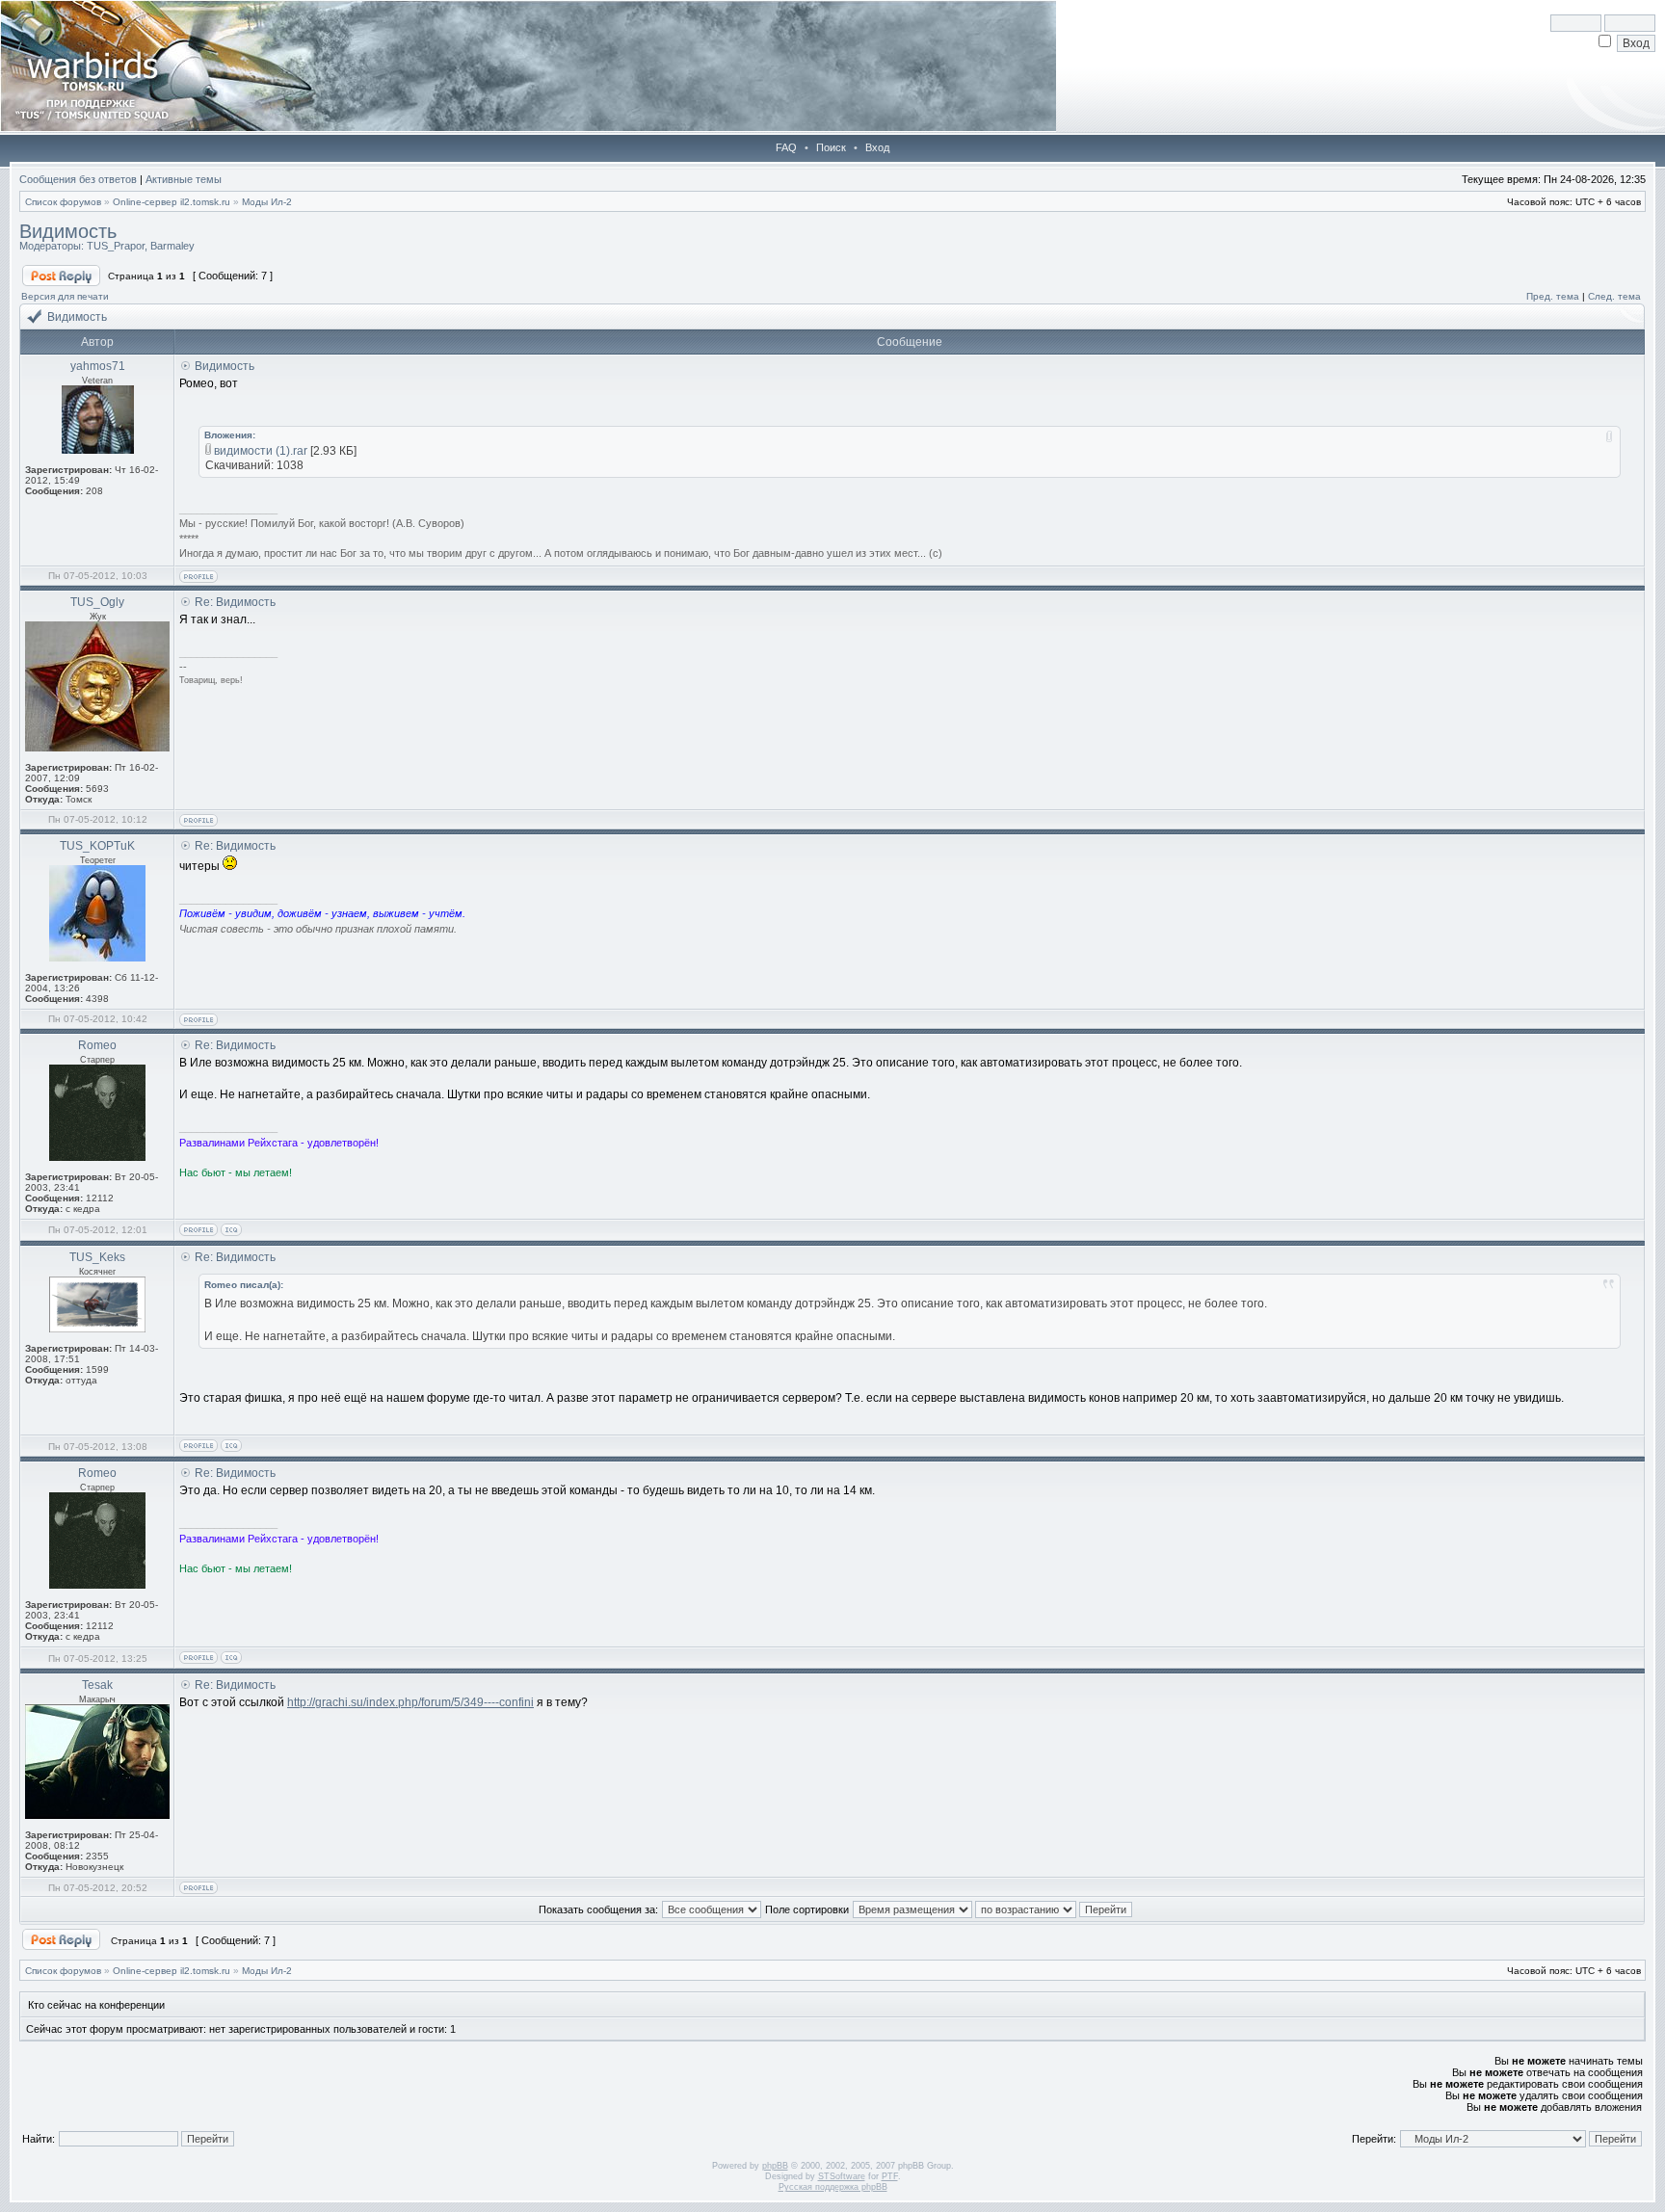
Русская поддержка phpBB (833, 2187)
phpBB (775, 2166)
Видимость (68, 231)
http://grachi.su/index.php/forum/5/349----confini (410, 1702)
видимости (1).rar (261, 451)
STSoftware (842, 2176)
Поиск (831, 147)
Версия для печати (65, 296)
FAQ (786, 147)
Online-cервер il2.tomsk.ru (172, 202)
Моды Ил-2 (267, 202)
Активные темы (184, 179)
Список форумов (63, 202)
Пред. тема (1553, 296)
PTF (890, 2176)
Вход (877, 147)
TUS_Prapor (116, 246)
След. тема (1614, 296)
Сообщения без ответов (78, 179)
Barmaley (172, 246)
